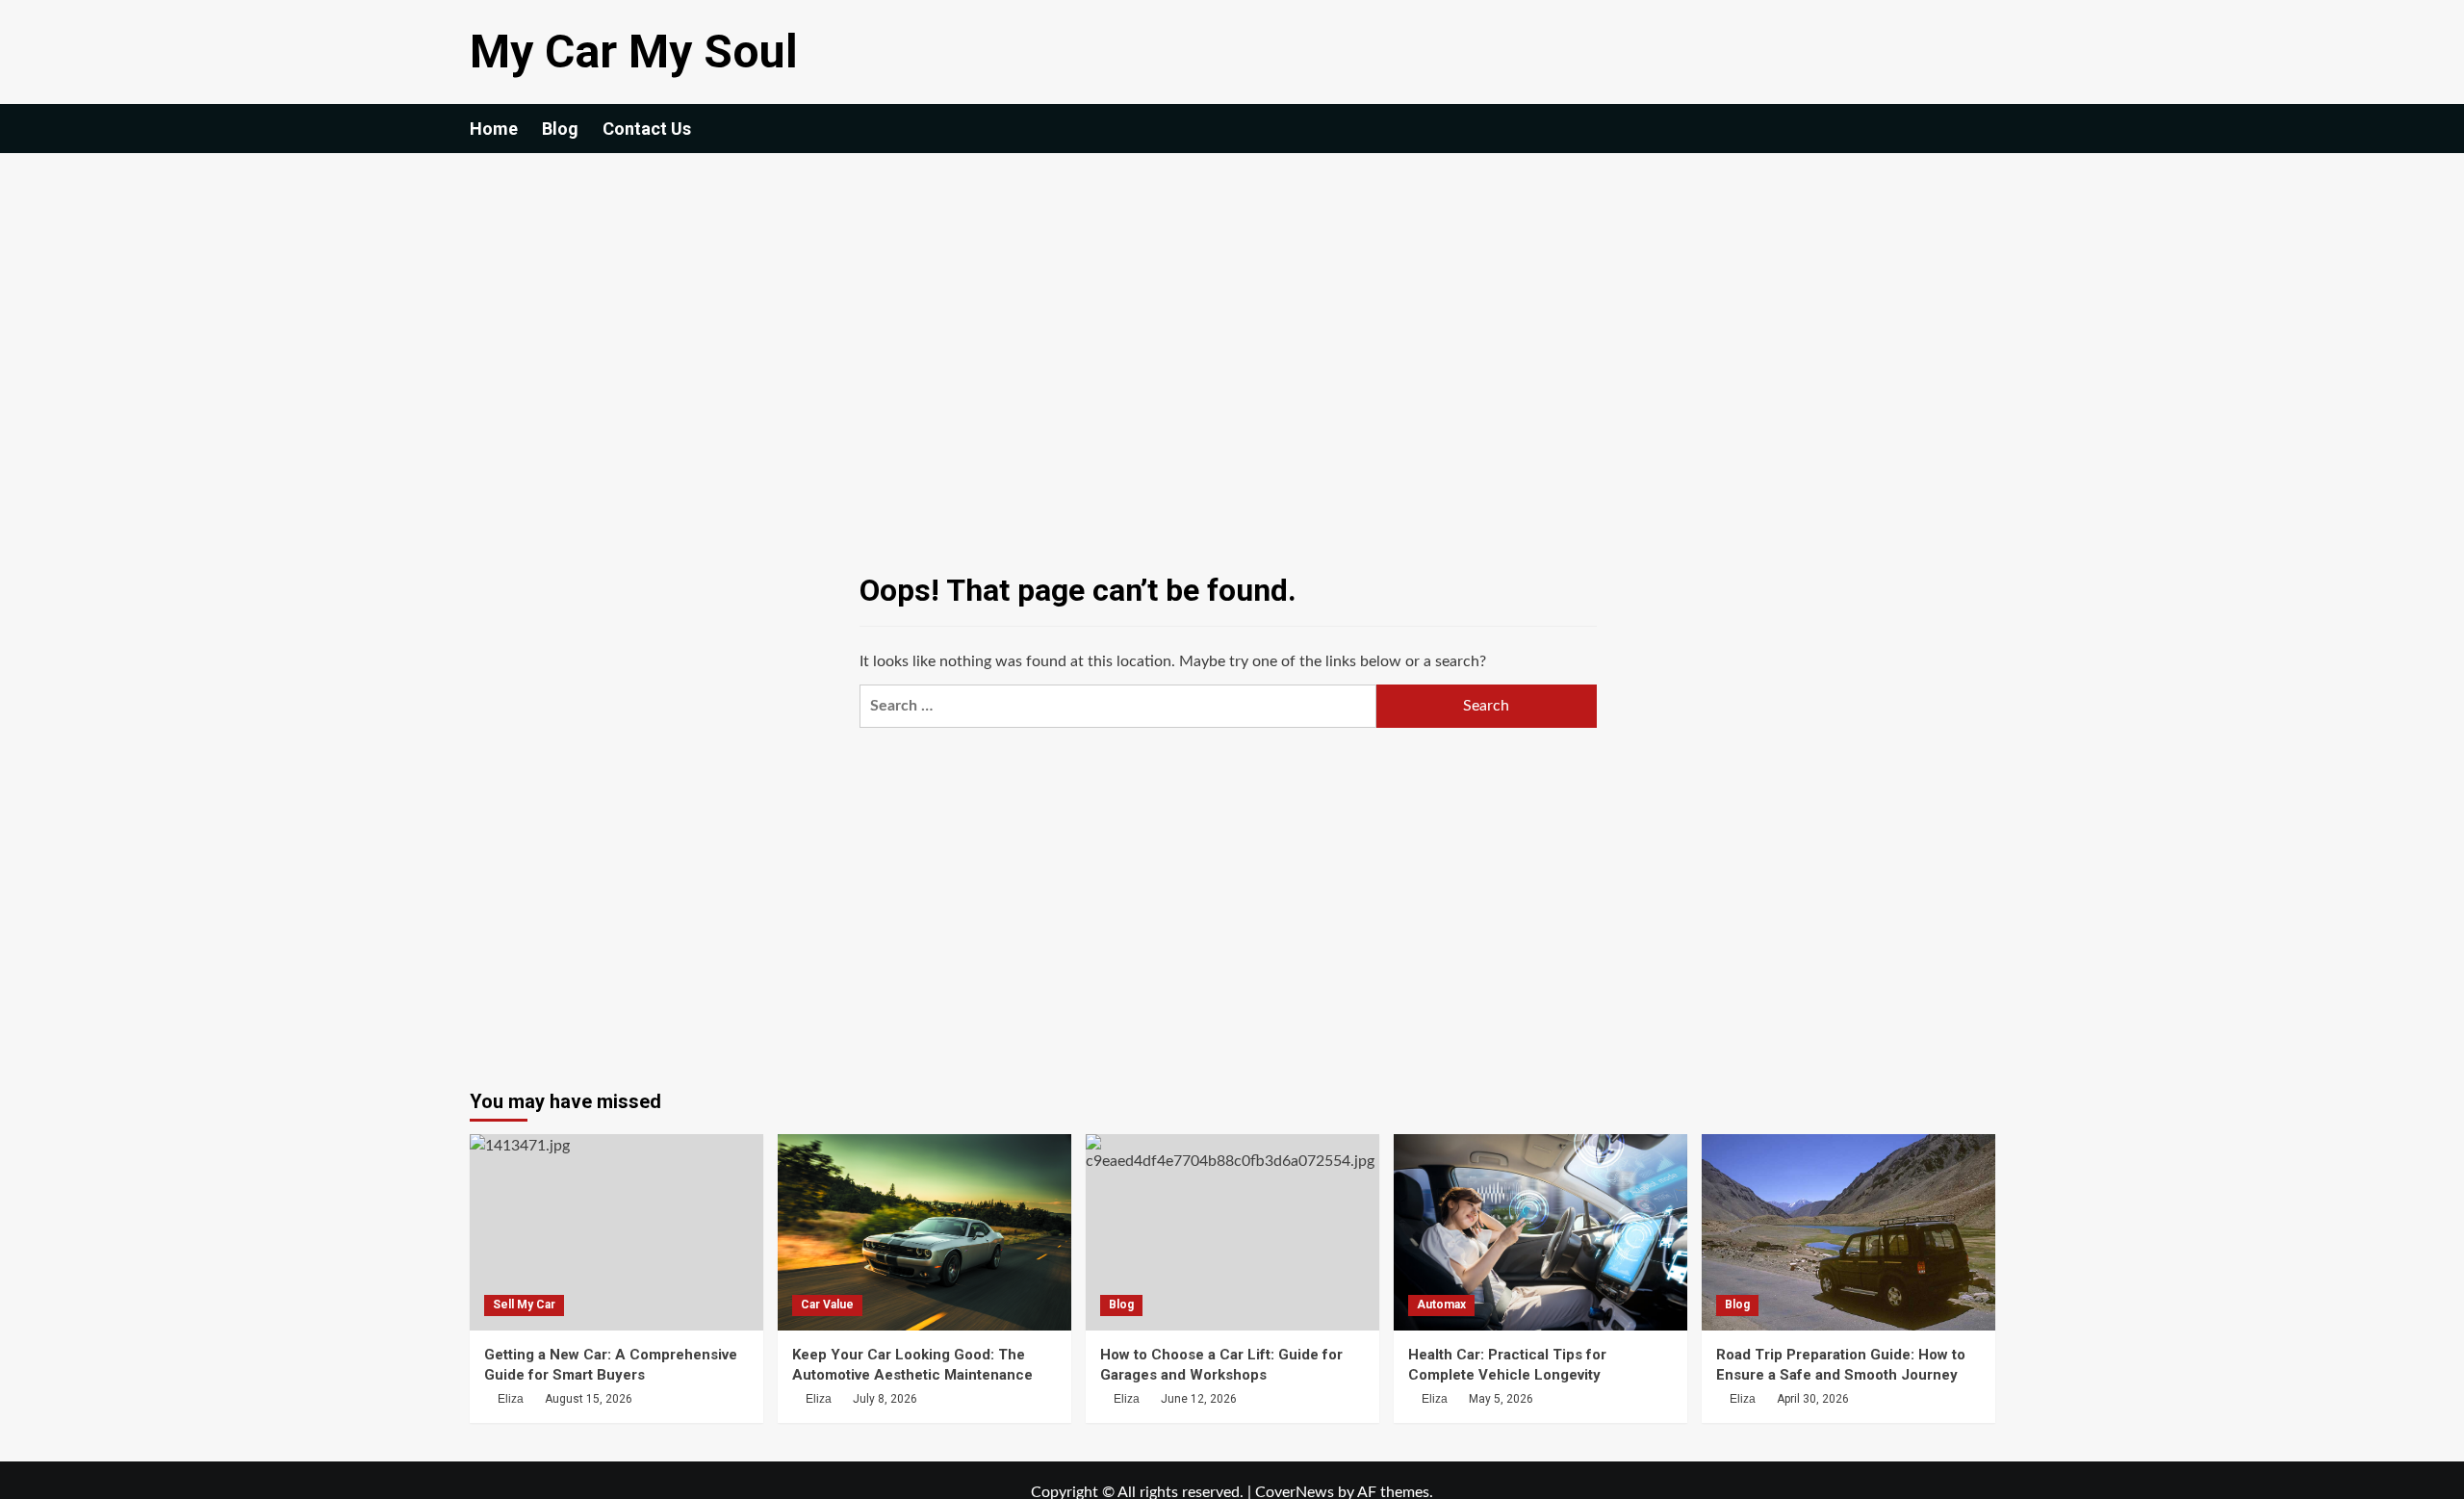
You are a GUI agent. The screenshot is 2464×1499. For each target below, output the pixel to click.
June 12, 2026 (1199, 1399)
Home (494, 129)
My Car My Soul (634, 52)
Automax (1441, 1305)
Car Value (827, 1305)
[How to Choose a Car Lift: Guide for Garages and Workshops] (1232, 1232)
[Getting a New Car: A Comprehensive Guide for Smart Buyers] (616, 1232)
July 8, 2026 (885, 1399)
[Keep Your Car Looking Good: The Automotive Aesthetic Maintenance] (924, 1232)
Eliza (511, 1399)
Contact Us (647, 129)
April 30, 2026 (1813, 1399)
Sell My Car (524, 1305)
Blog (560, 129)
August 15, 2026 (589, 1399)
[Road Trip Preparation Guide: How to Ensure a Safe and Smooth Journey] (1848, 1232)
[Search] (1983, 129)
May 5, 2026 (1501, 1399)
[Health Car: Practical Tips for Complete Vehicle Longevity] (1540, 1232)
